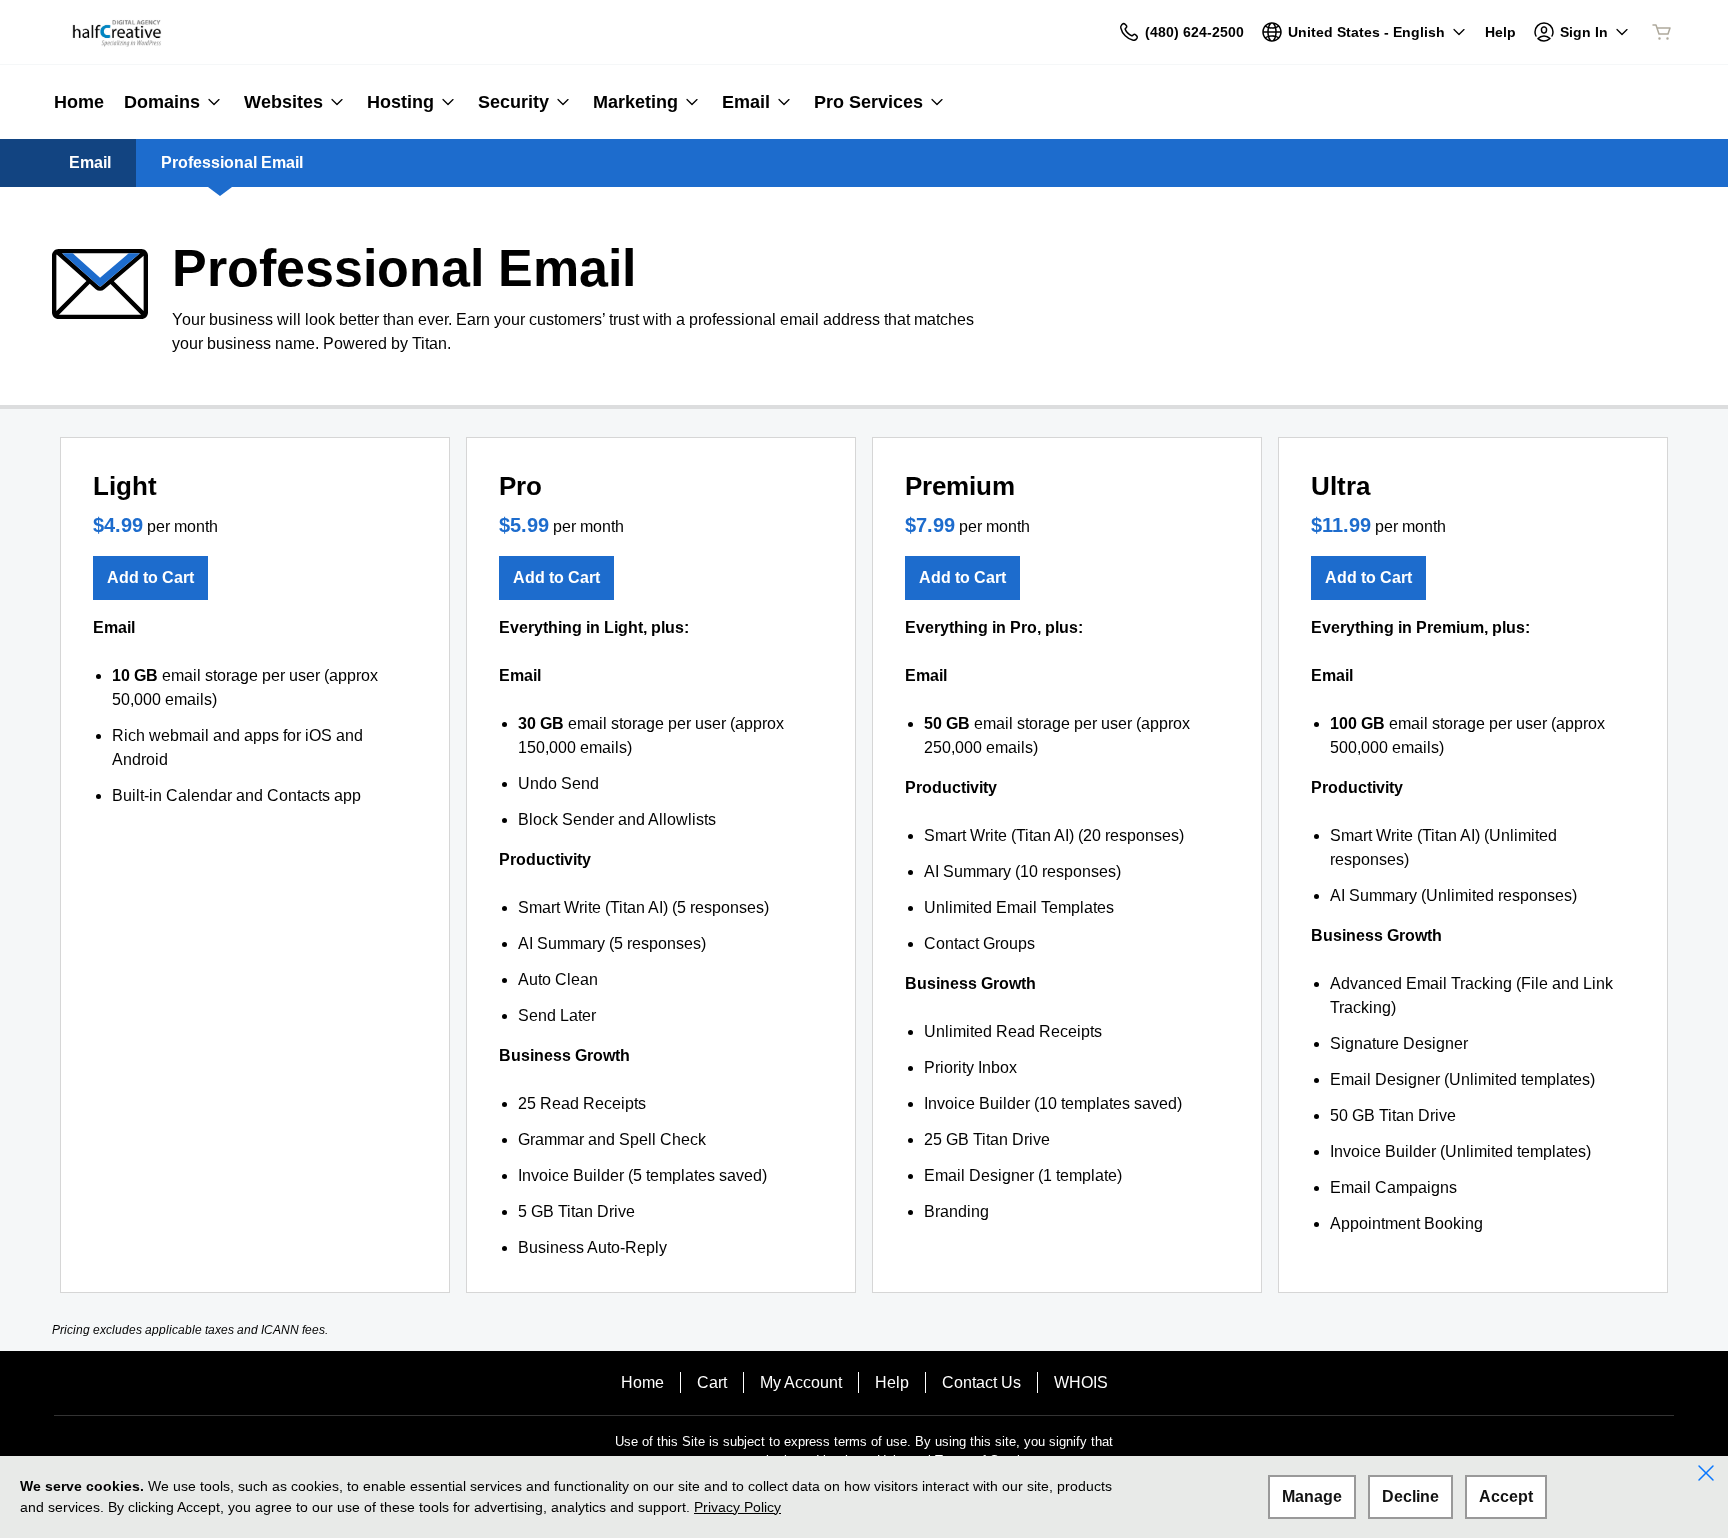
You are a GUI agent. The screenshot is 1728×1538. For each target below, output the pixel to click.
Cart (712, 1382)
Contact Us (981, 1382)
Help (892, 1382)
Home (642, 1382)
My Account (801, 1382)
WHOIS (1081, 1382)
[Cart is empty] (1662, 32)
